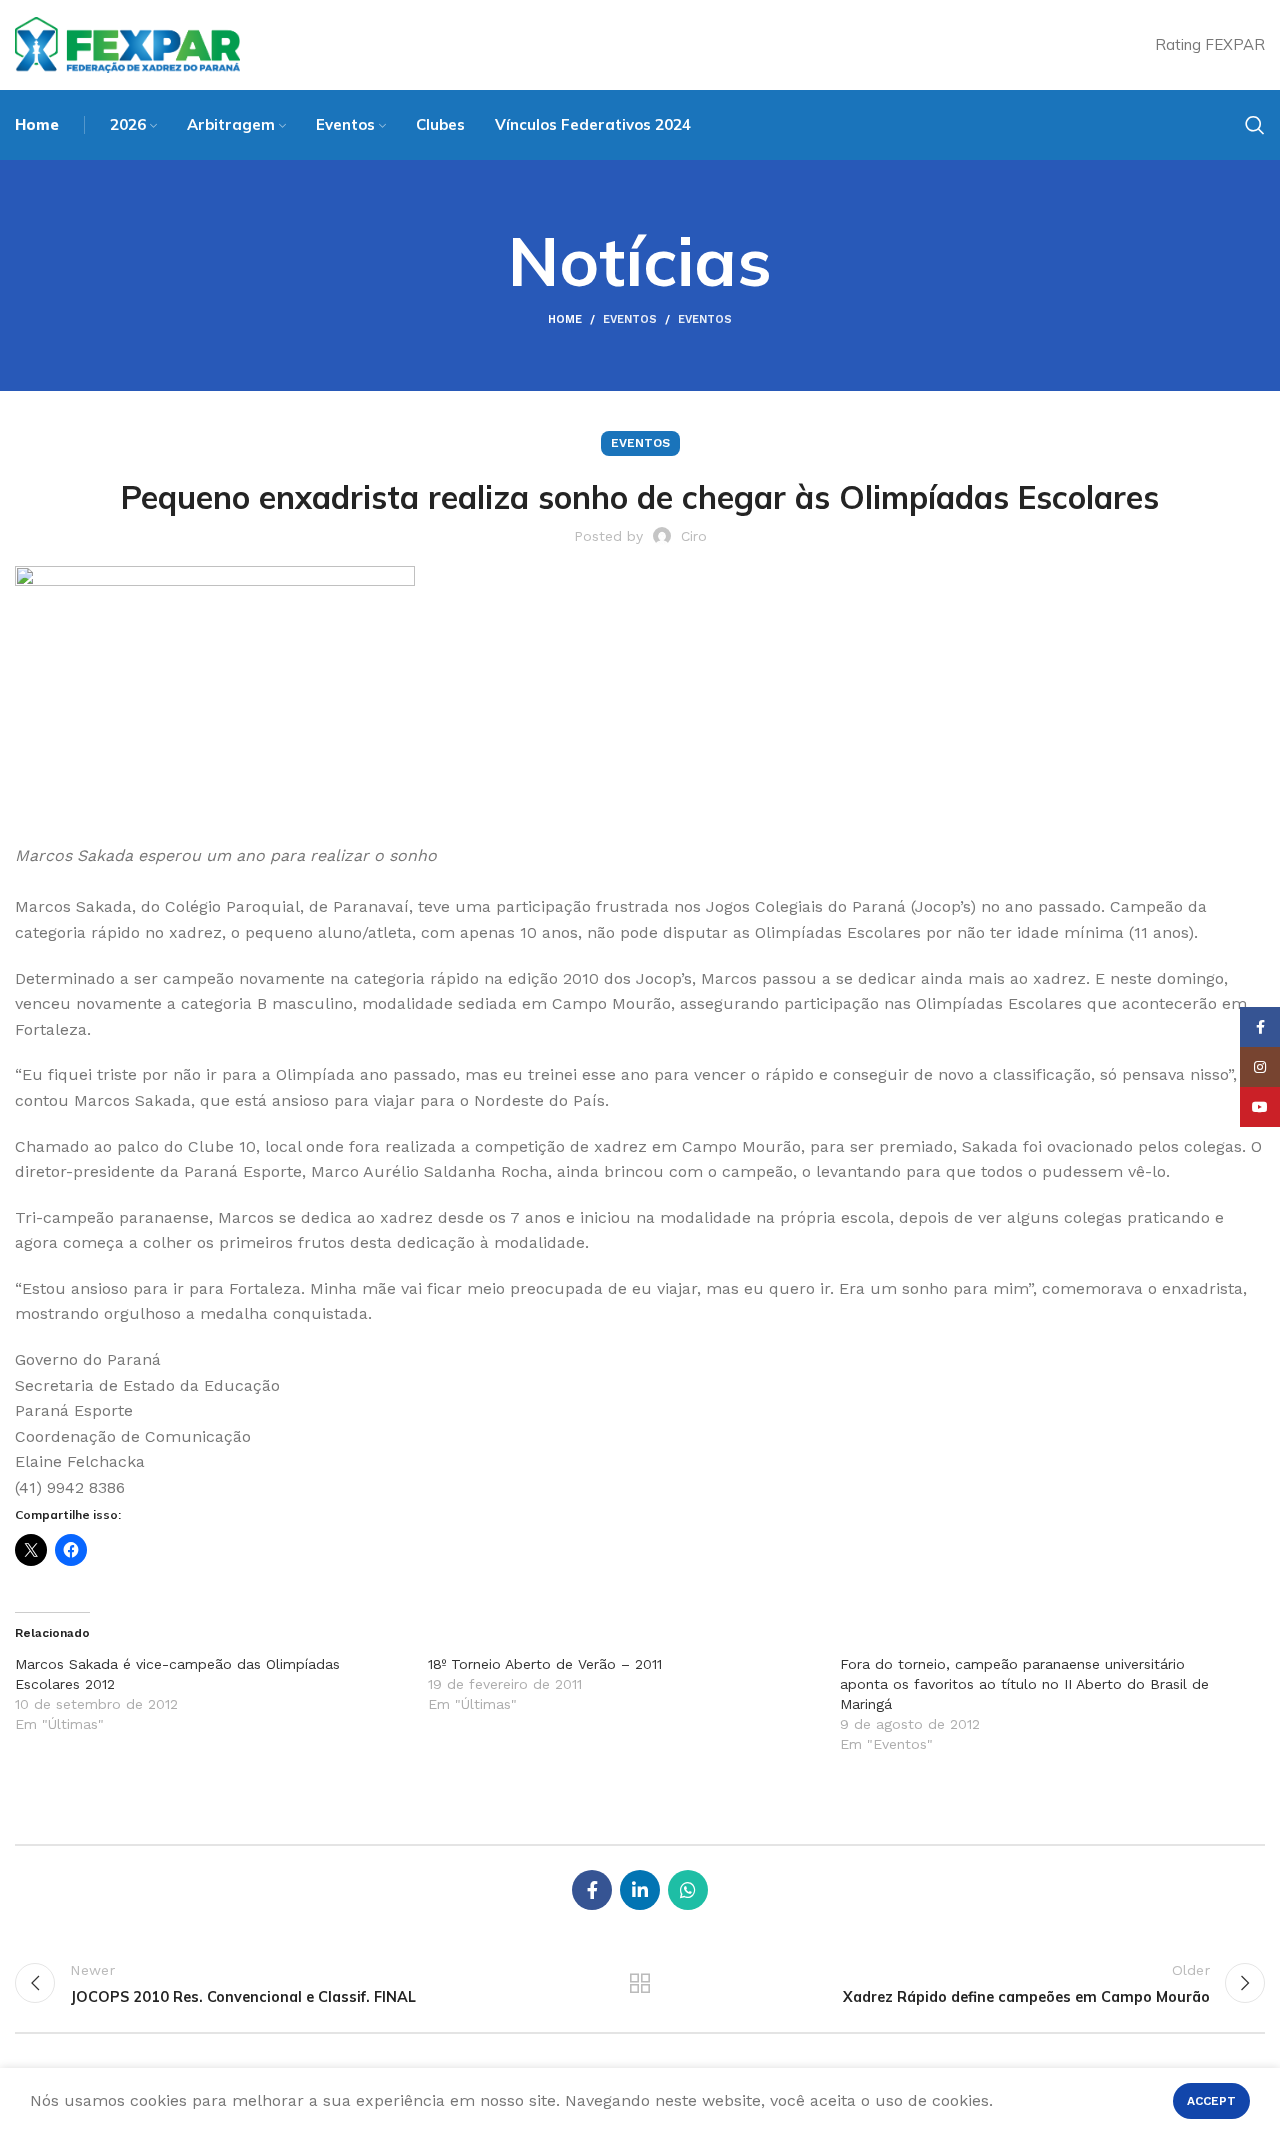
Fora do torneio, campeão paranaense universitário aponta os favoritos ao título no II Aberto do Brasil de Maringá (1024, 1684)
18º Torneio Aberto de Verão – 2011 (545, 1664)
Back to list (640, 1983)
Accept (1211, 2101)
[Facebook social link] (592, 1890)
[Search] (1255, 125)
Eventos (630, 319)
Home (565, 319)
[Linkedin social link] (640, 1890)
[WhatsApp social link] (688, 1890)
